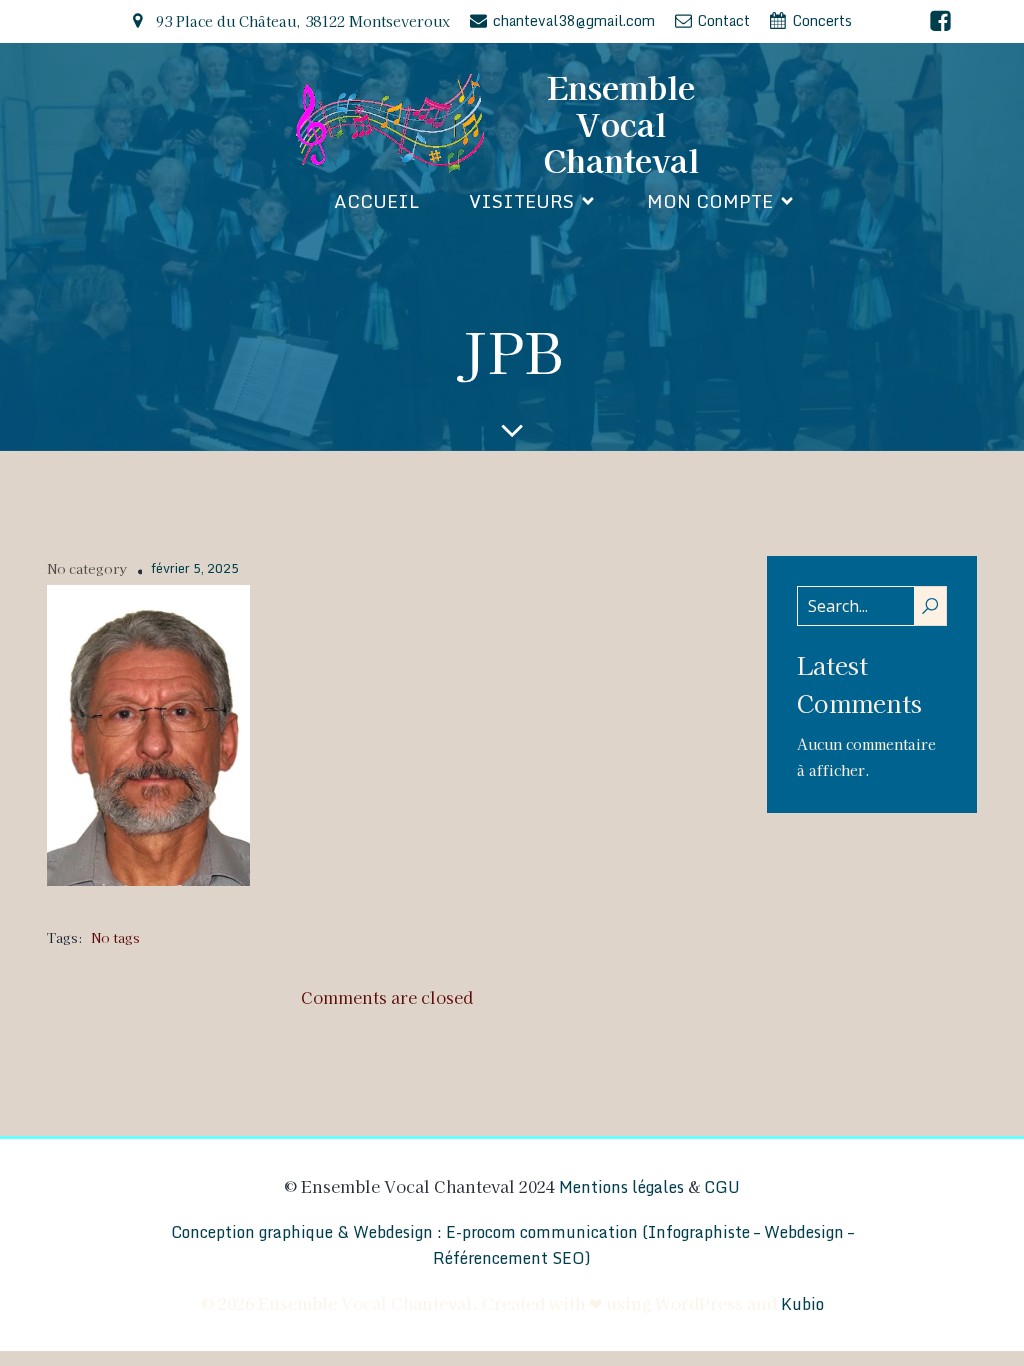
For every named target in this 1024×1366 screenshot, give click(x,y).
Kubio (802, 1304)
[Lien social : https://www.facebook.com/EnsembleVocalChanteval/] (940, 21)
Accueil (376, 201)
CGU (722, 1187)
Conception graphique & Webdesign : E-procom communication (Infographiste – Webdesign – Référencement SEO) (512, 1245)
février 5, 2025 (195, 569)
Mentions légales (621, 1187)
